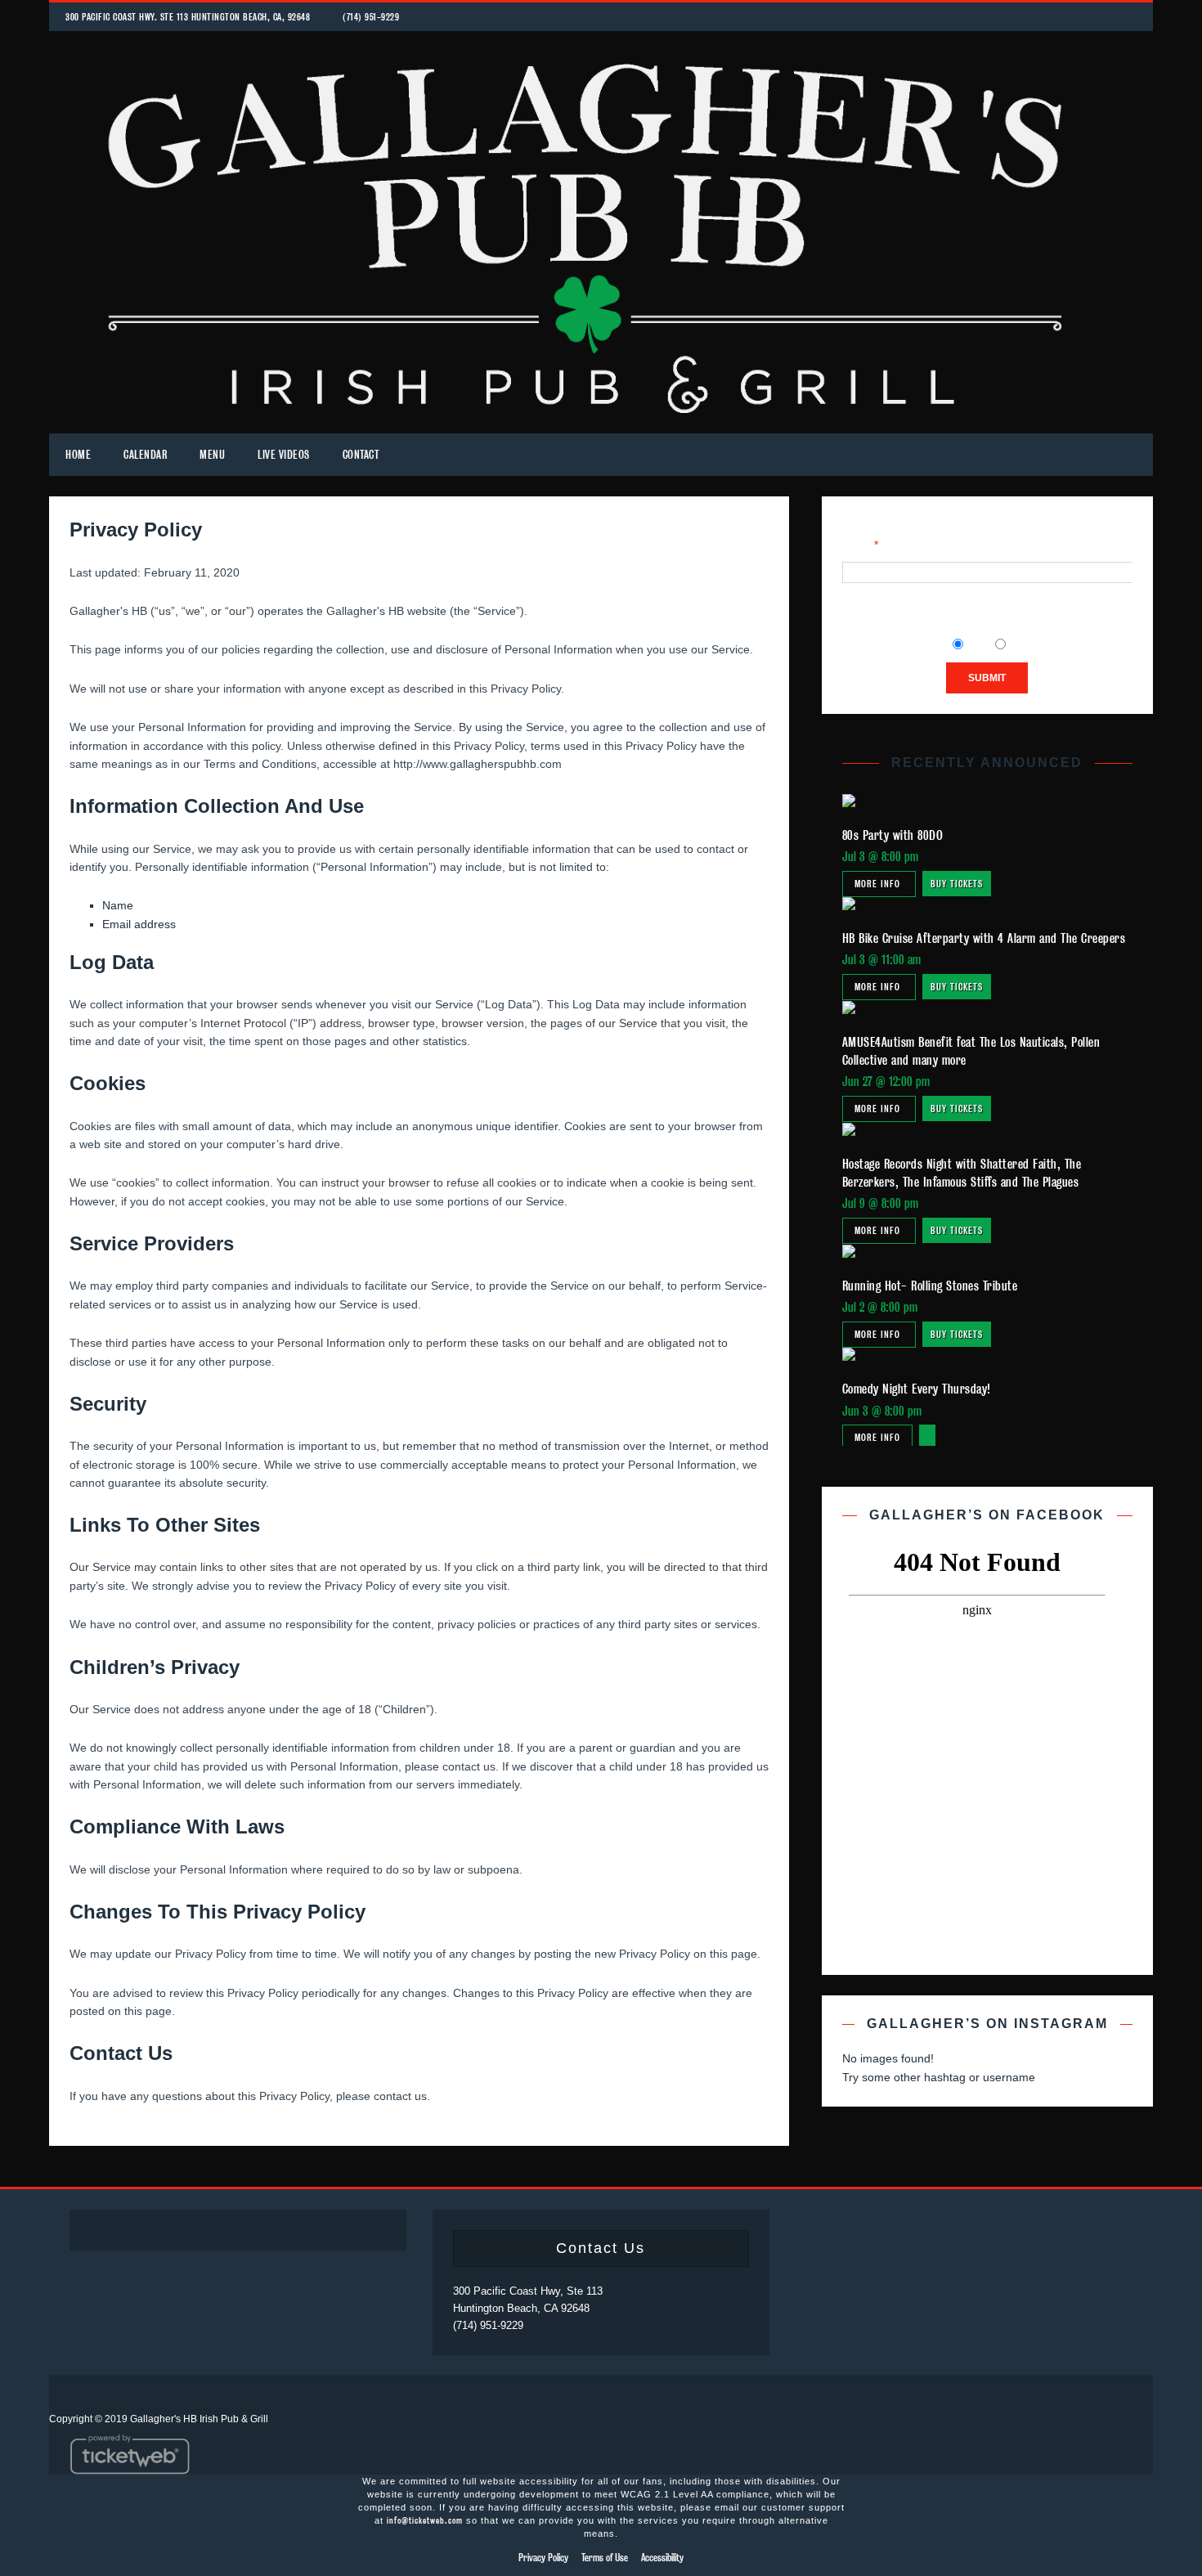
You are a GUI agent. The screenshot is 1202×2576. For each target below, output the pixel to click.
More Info (879, 884)
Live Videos (284, 455)
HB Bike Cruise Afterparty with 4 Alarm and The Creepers (984, 938)
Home (78, 455)
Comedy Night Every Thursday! (917, 1389)
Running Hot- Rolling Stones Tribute (930, 1286)
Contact (361, 455)
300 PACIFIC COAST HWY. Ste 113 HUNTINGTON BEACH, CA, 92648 (188, 17)
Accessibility (662, 2558)
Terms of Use (605, 2558)
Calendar (145, 455)
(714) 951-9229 (371, 17)
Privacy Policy (543, 2558)
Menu (212, 455)
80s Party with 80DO (893, 835)
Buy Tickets (957, 884)
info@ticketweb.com (425, 2520)
